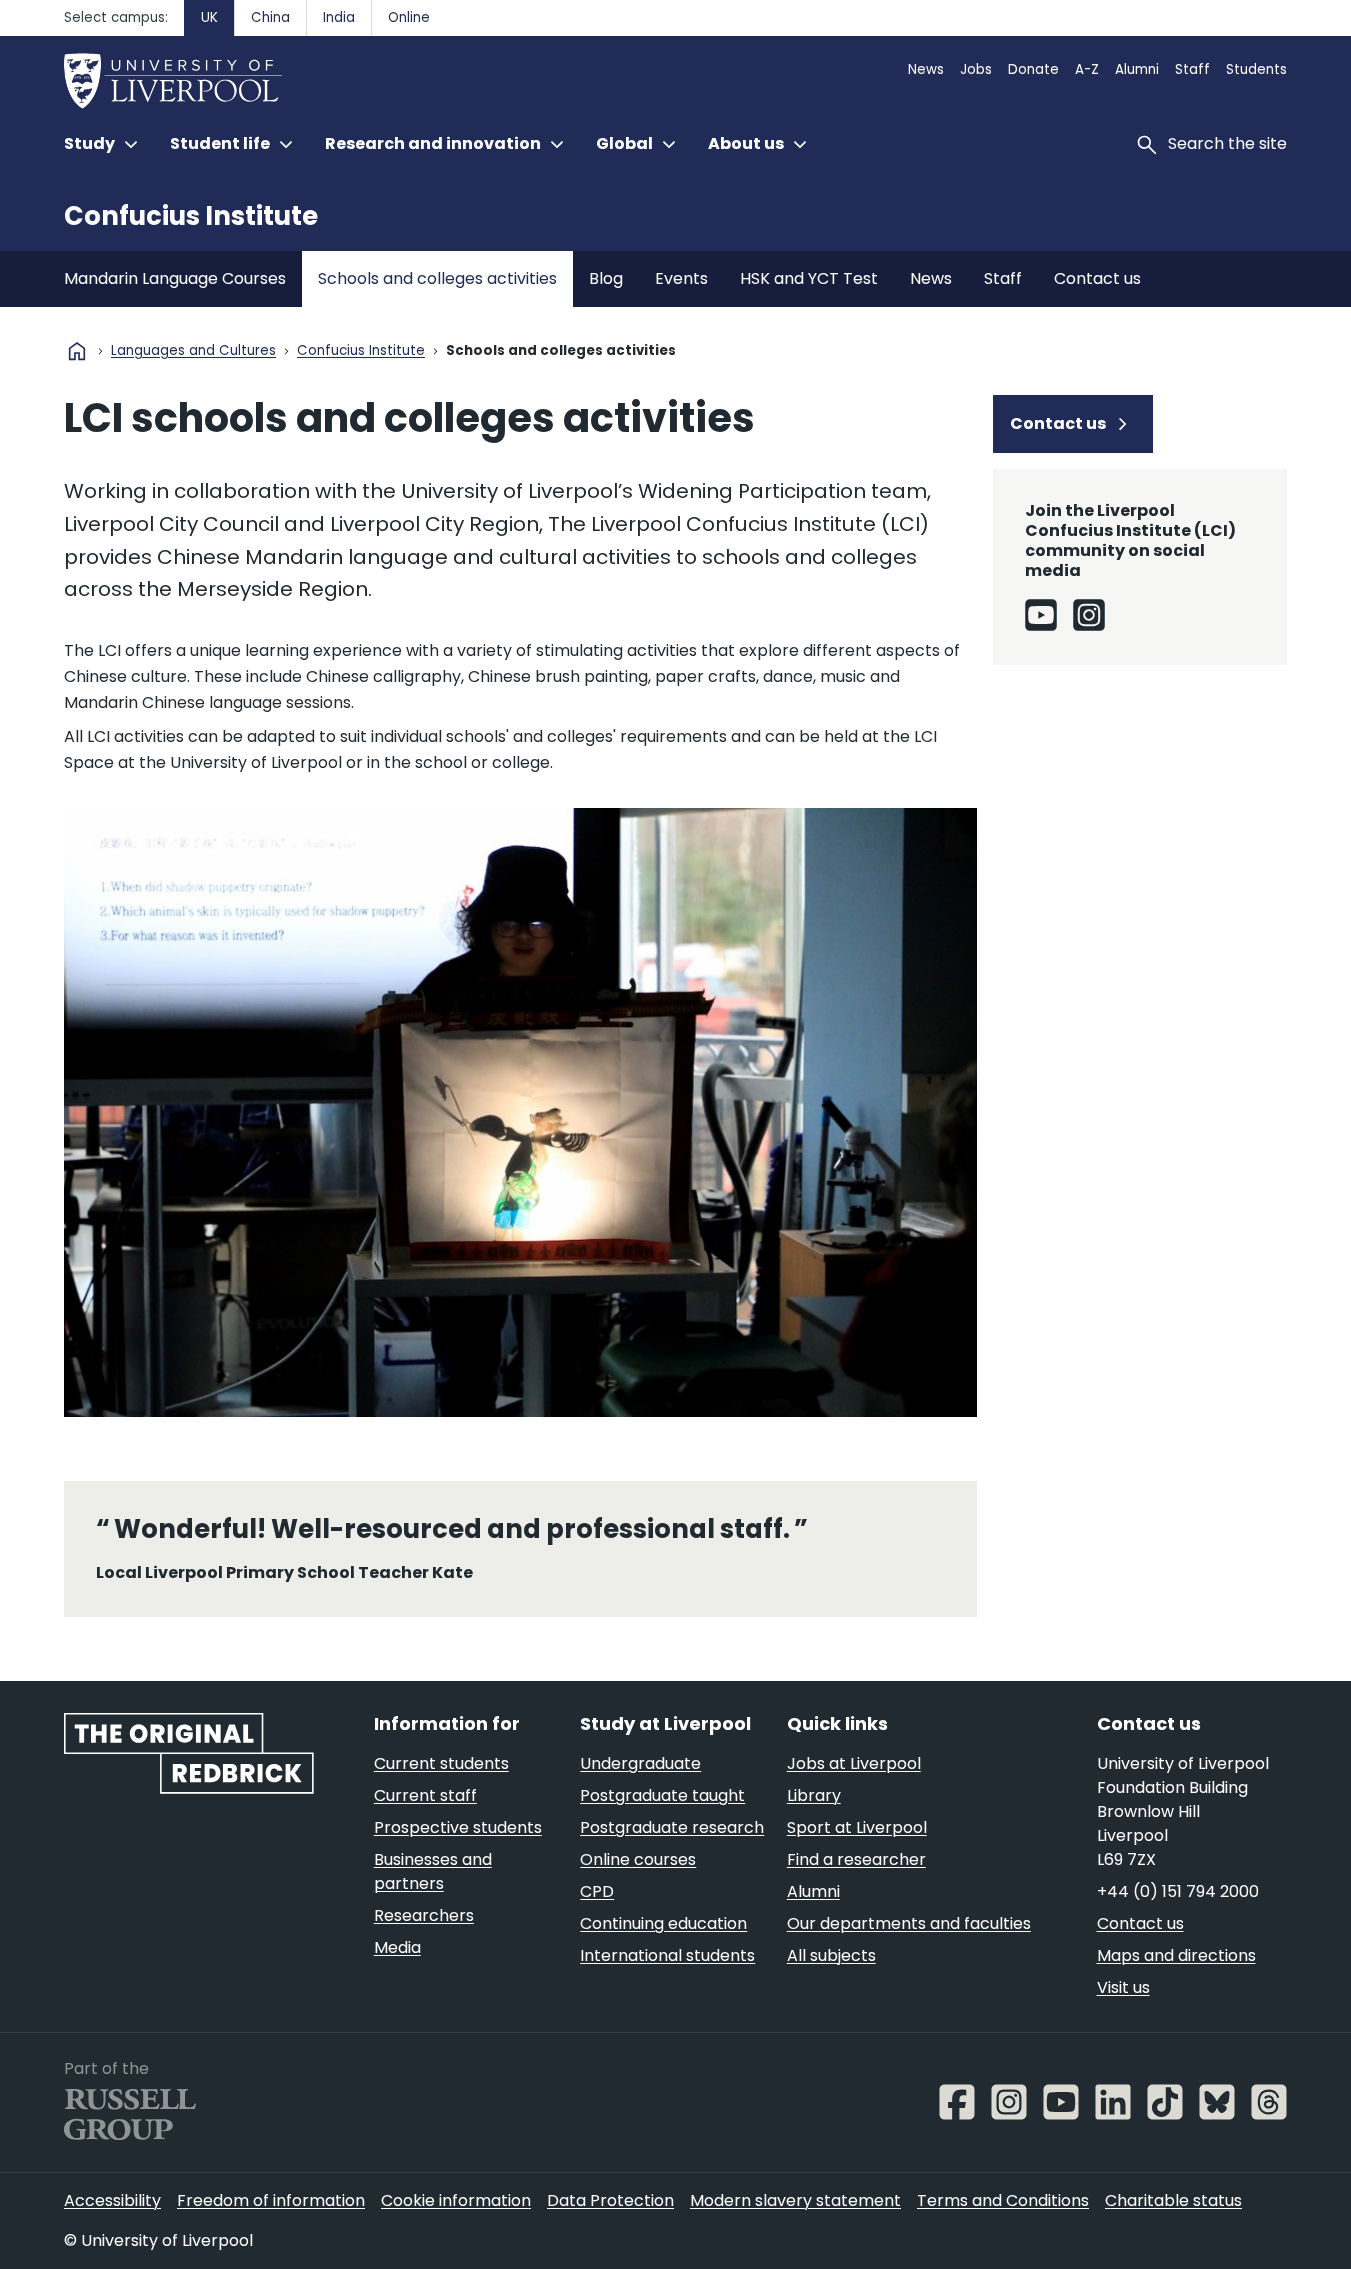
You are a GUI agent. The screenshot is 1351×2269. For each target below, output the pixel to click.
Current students (441, 1763)
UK (209, 17)
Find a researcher (856, 1859)
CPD (597, 1891)
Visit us (1123, 1987)
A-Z (1087, 69)
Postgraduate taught (662, 1795)
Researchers (424, 1915)
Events (681, 278)
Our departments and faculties (909, 1923)
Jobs (976, 69)
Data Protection (610, 2200)
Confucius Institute (191, 216)
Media (397, 1947)
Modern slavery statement (795, 2200)
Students (1256, 69)
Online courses (638, 1859)
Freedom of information (271, 2200)
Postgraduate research (672, 1827)
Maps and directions (1176, 1955)
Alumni (1137, 69)
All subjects (831, 1955)
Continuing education (663, 1923)
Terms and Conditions (1003, 2200)
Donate (1033, 69)
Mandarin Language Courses (175, 278)
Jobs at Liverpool (854, 1763)
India (339, 17)
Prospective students (458, 1827)
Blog (606, 278)
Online (409, 17)
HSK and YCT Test (809, 278)
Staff (1192, 69)
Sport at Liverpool (857, 1827)
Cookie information (456, 2200)
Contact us (1097, 278)
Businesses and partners (433, 1871)
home (77, 351)
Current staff (425, 1795)
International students (667, 1955)
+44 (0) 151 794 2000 (1178, 1891)
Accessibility (112, 2200)
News (926, 69)
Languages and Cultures (193, 351)
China (270, 17)
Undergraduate (640, 1763)
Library (814, 1795)
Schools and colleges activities (437, 278)
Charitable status (1173, 2200)
